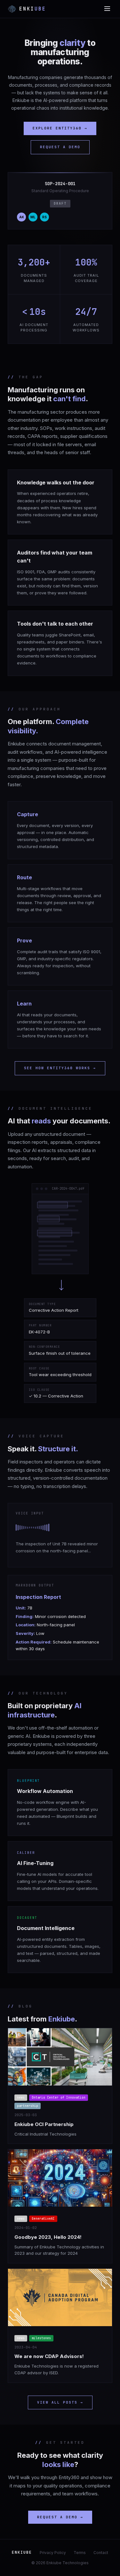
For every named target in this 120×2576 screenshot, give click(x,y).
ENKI (33, 9)
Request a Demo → (60, 2517)
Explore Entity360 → (60, 128)
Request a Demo (60, 147)
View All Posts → (60, 2402)
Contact (101, 2553)
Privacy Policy (53, 2553)
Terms (80, 2553)
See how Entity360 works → (60, 1068)
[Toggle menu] (107, 9)
